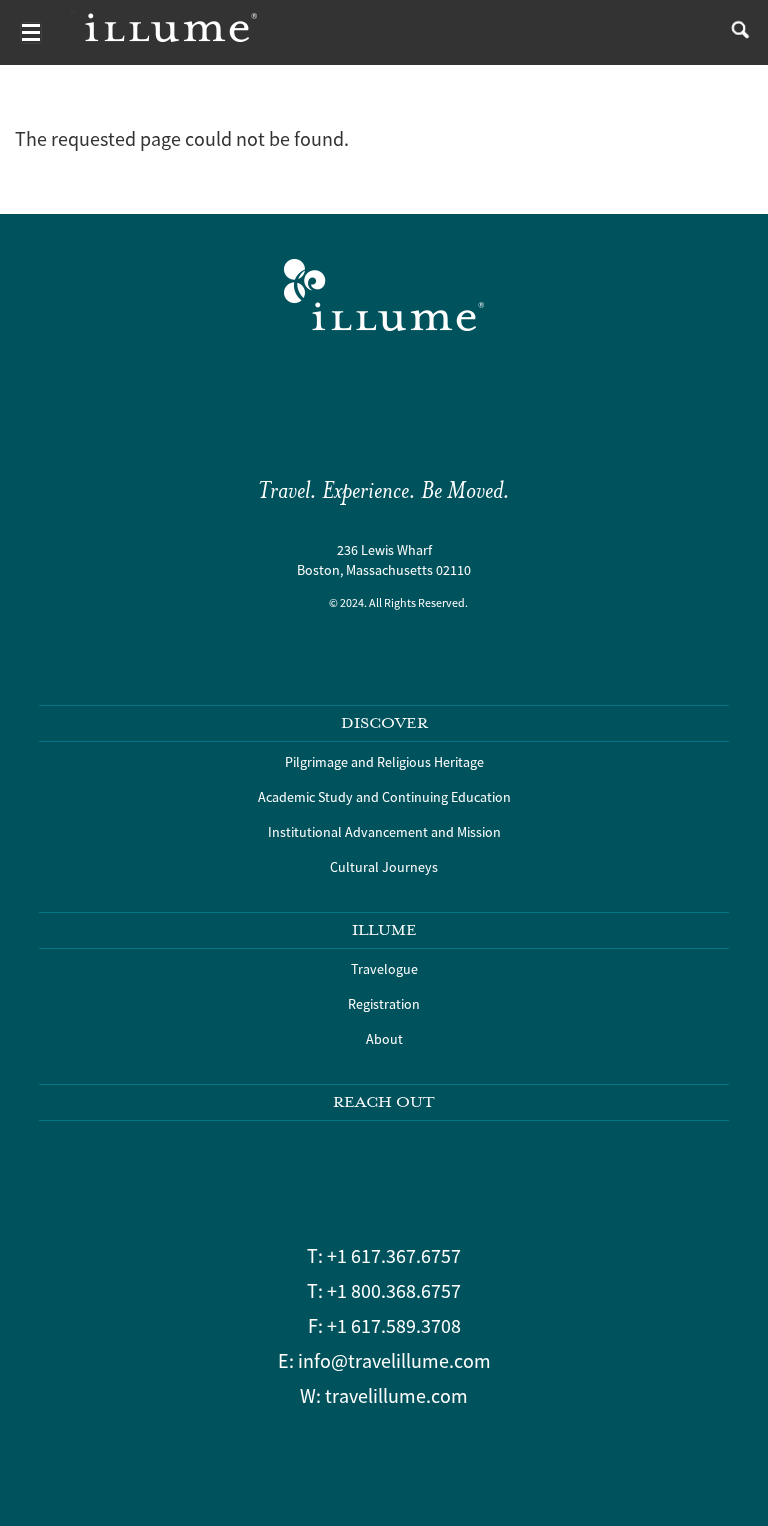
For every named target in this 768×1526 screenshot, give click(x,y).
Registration (384, 1004)
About (384, 1039)
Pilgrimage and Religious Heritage (384, 762)
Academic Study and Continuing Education (384, 797)
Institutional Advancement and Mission (384, 832)
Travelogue (384, 969)
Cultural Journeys (384, 867)
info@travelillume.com (394, 1360)
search (735, 32)
